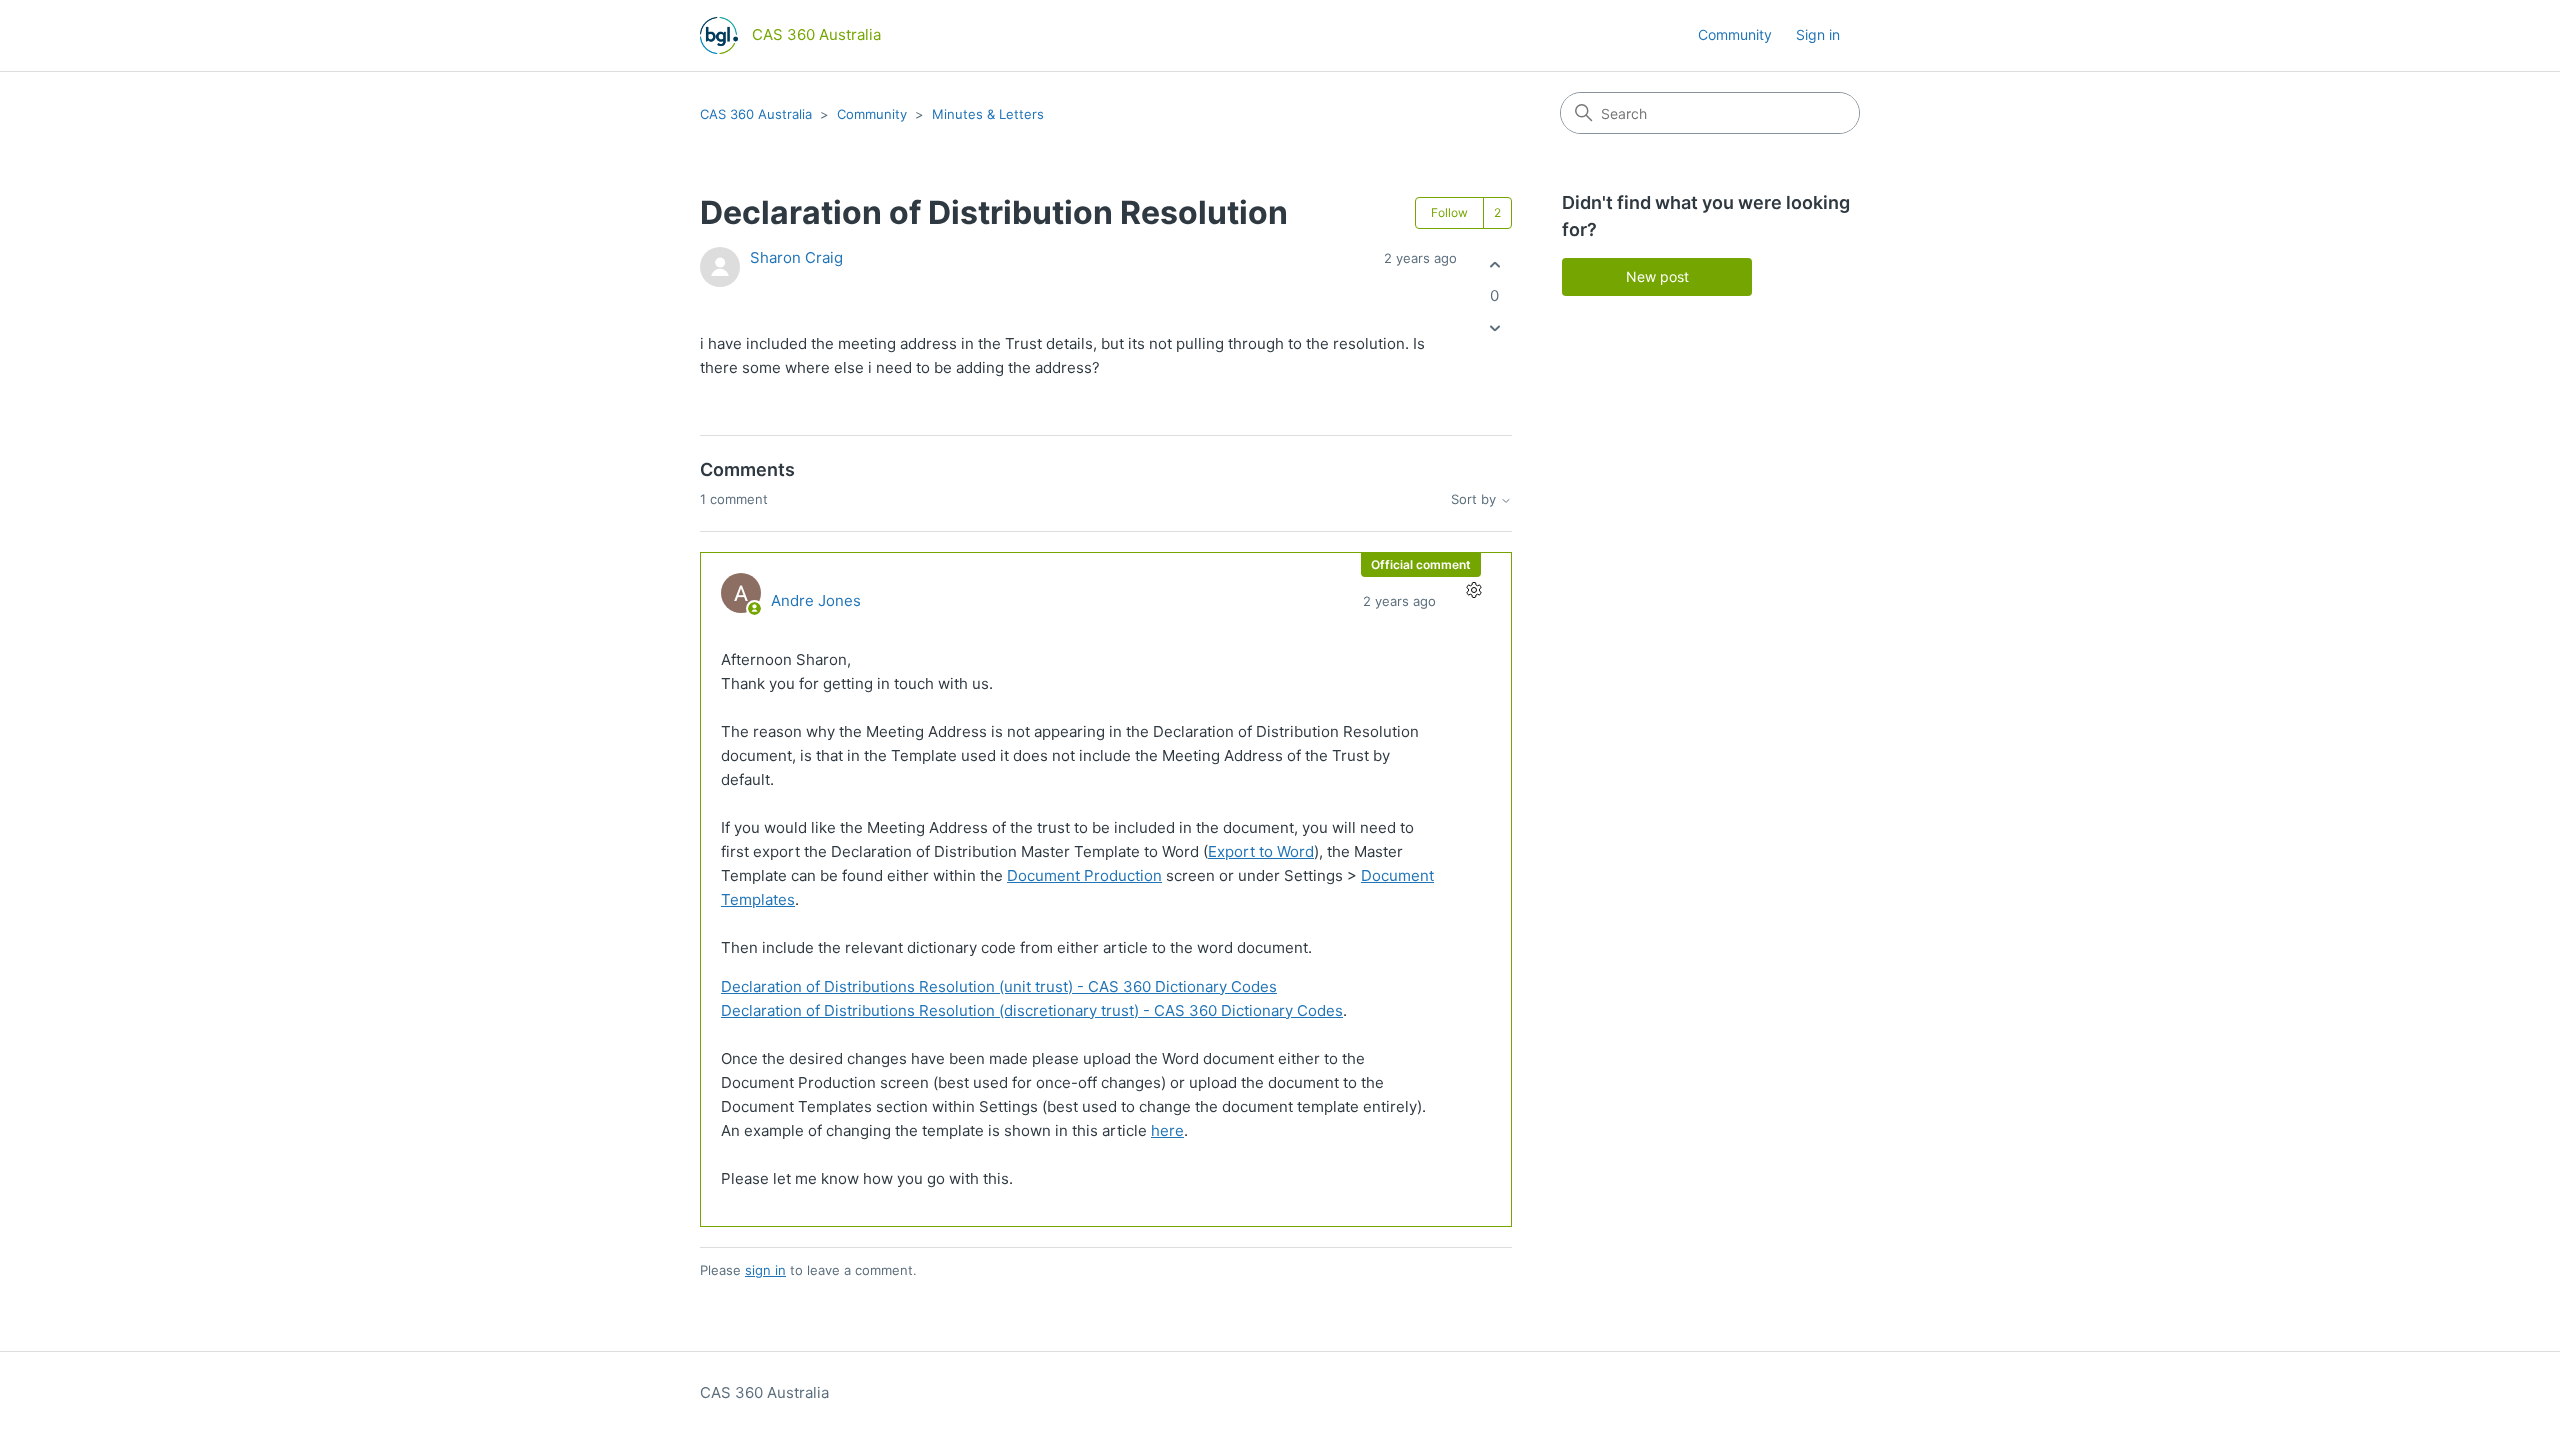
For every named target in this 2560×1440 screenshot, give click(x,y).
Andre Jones (816, 600)
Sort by (1475, 499)
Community (1735, 34)
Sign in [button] (1818, 34)
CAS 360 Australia (756, 114)
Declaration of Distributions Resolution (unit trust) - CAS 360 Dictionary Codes (999, 986)
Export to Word (1261, 851)
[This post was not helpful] (1494, 328)
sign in (765, 1270)
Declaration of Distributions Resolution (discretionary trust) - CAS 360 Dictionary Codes (1032, 1010)
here (1167, 1130)
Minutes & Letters (988, 114)
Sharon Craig (796, 257)
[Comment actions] (1473, 590)
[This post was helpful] (1494, 264)
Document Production (1084, 875)
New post (1657, 276)
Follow (1449, 212)
